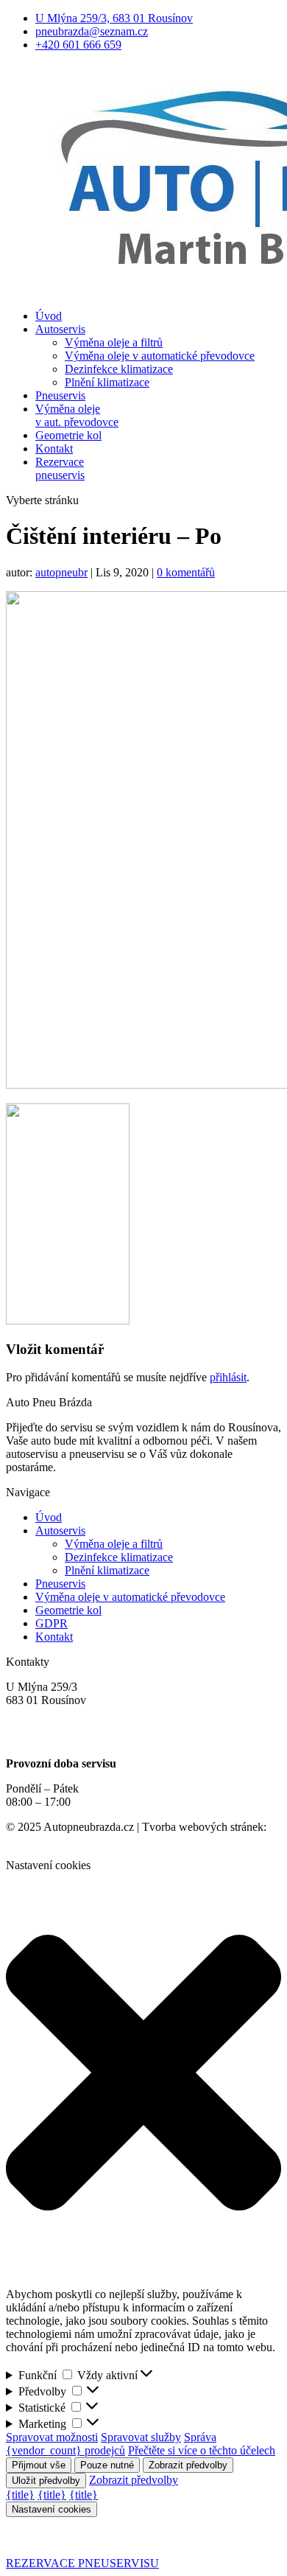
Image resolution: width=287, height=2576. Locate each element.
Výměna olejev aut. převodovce (77, 415)
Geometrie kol (68, 435)
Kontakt (54, 448)
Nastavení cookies (52, 2509)
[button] (143, 2074)
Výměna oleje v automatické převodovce (160, 356)
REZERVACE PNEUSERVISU (82, 2563)
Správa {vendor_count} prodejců (111, 2444)
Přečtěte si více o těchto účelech (202, 2450)
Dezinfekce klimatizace (119, 369)
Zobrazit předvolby (188, 2465)
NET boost (32, 1840)
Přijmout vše (39, 2465)
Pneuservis (60, 395)
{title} (20, 2495)
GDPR (52, 1623)
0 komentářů (186, 572)
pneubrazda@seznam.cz (92, 31)
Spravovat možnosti (52, 2437)
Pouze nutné (107, 2465)
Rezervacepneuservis (60, 468)
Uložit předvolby (46, 2481)
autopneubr (61, 572)
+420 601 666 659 (78, 45)
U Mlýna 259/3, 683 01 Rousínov (114, 18)
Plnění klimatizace (107, 382)
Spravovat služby (141, 2437)
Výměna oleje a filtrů (114, 342)
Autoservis (60, 329)
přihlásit (228, 1377)
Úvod (49, 316)
